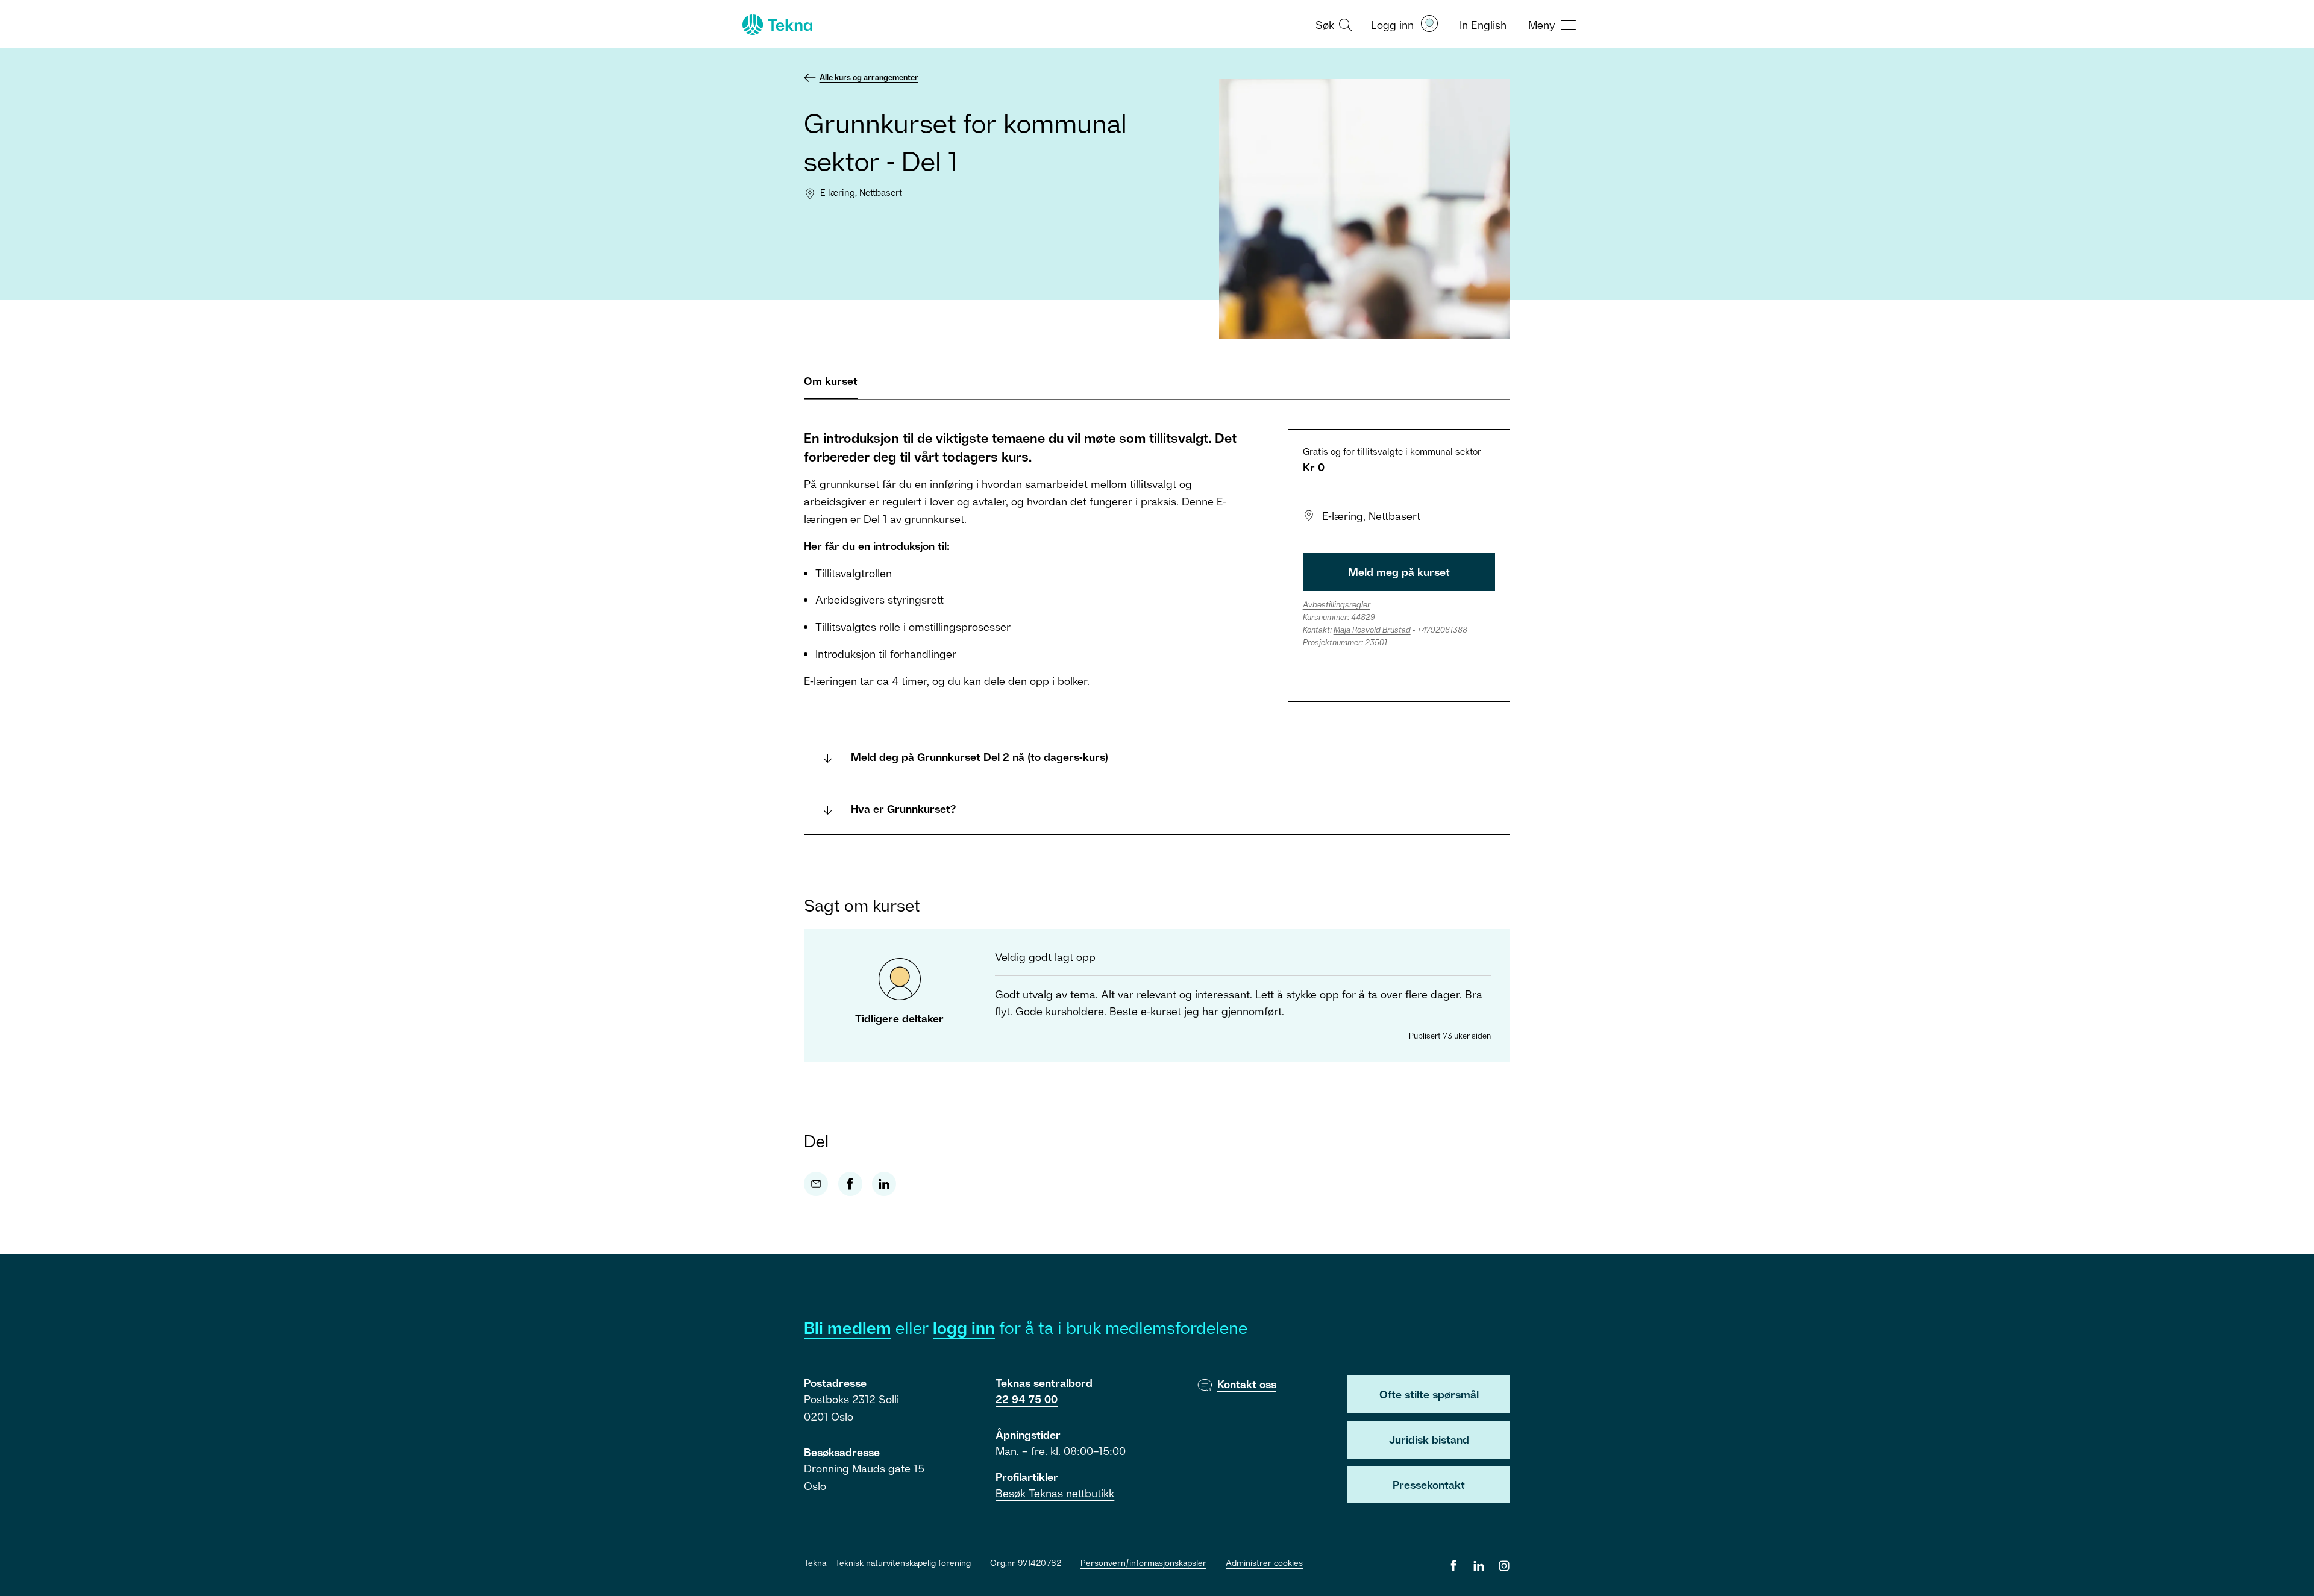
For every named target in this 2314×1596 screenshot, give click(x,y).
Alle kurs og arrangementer (869, 77)
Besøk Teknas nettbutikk (1055, 1493)
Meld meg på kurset (1399, 572)
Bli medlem (848, 1328)
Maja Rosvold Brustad (1372, 630)
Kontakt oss (1247, 1384)
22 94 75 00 (1027, 1399)
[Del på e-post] (816, 1184)
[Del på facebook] (850, 1184)
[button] (1332, 24)
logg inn (964, 1328)
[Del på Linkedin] (884, 1184)
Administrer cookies (1264, 1563)
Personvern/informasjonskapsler (1143, 1563)
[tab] (831, 386)
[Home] (776, 25)
